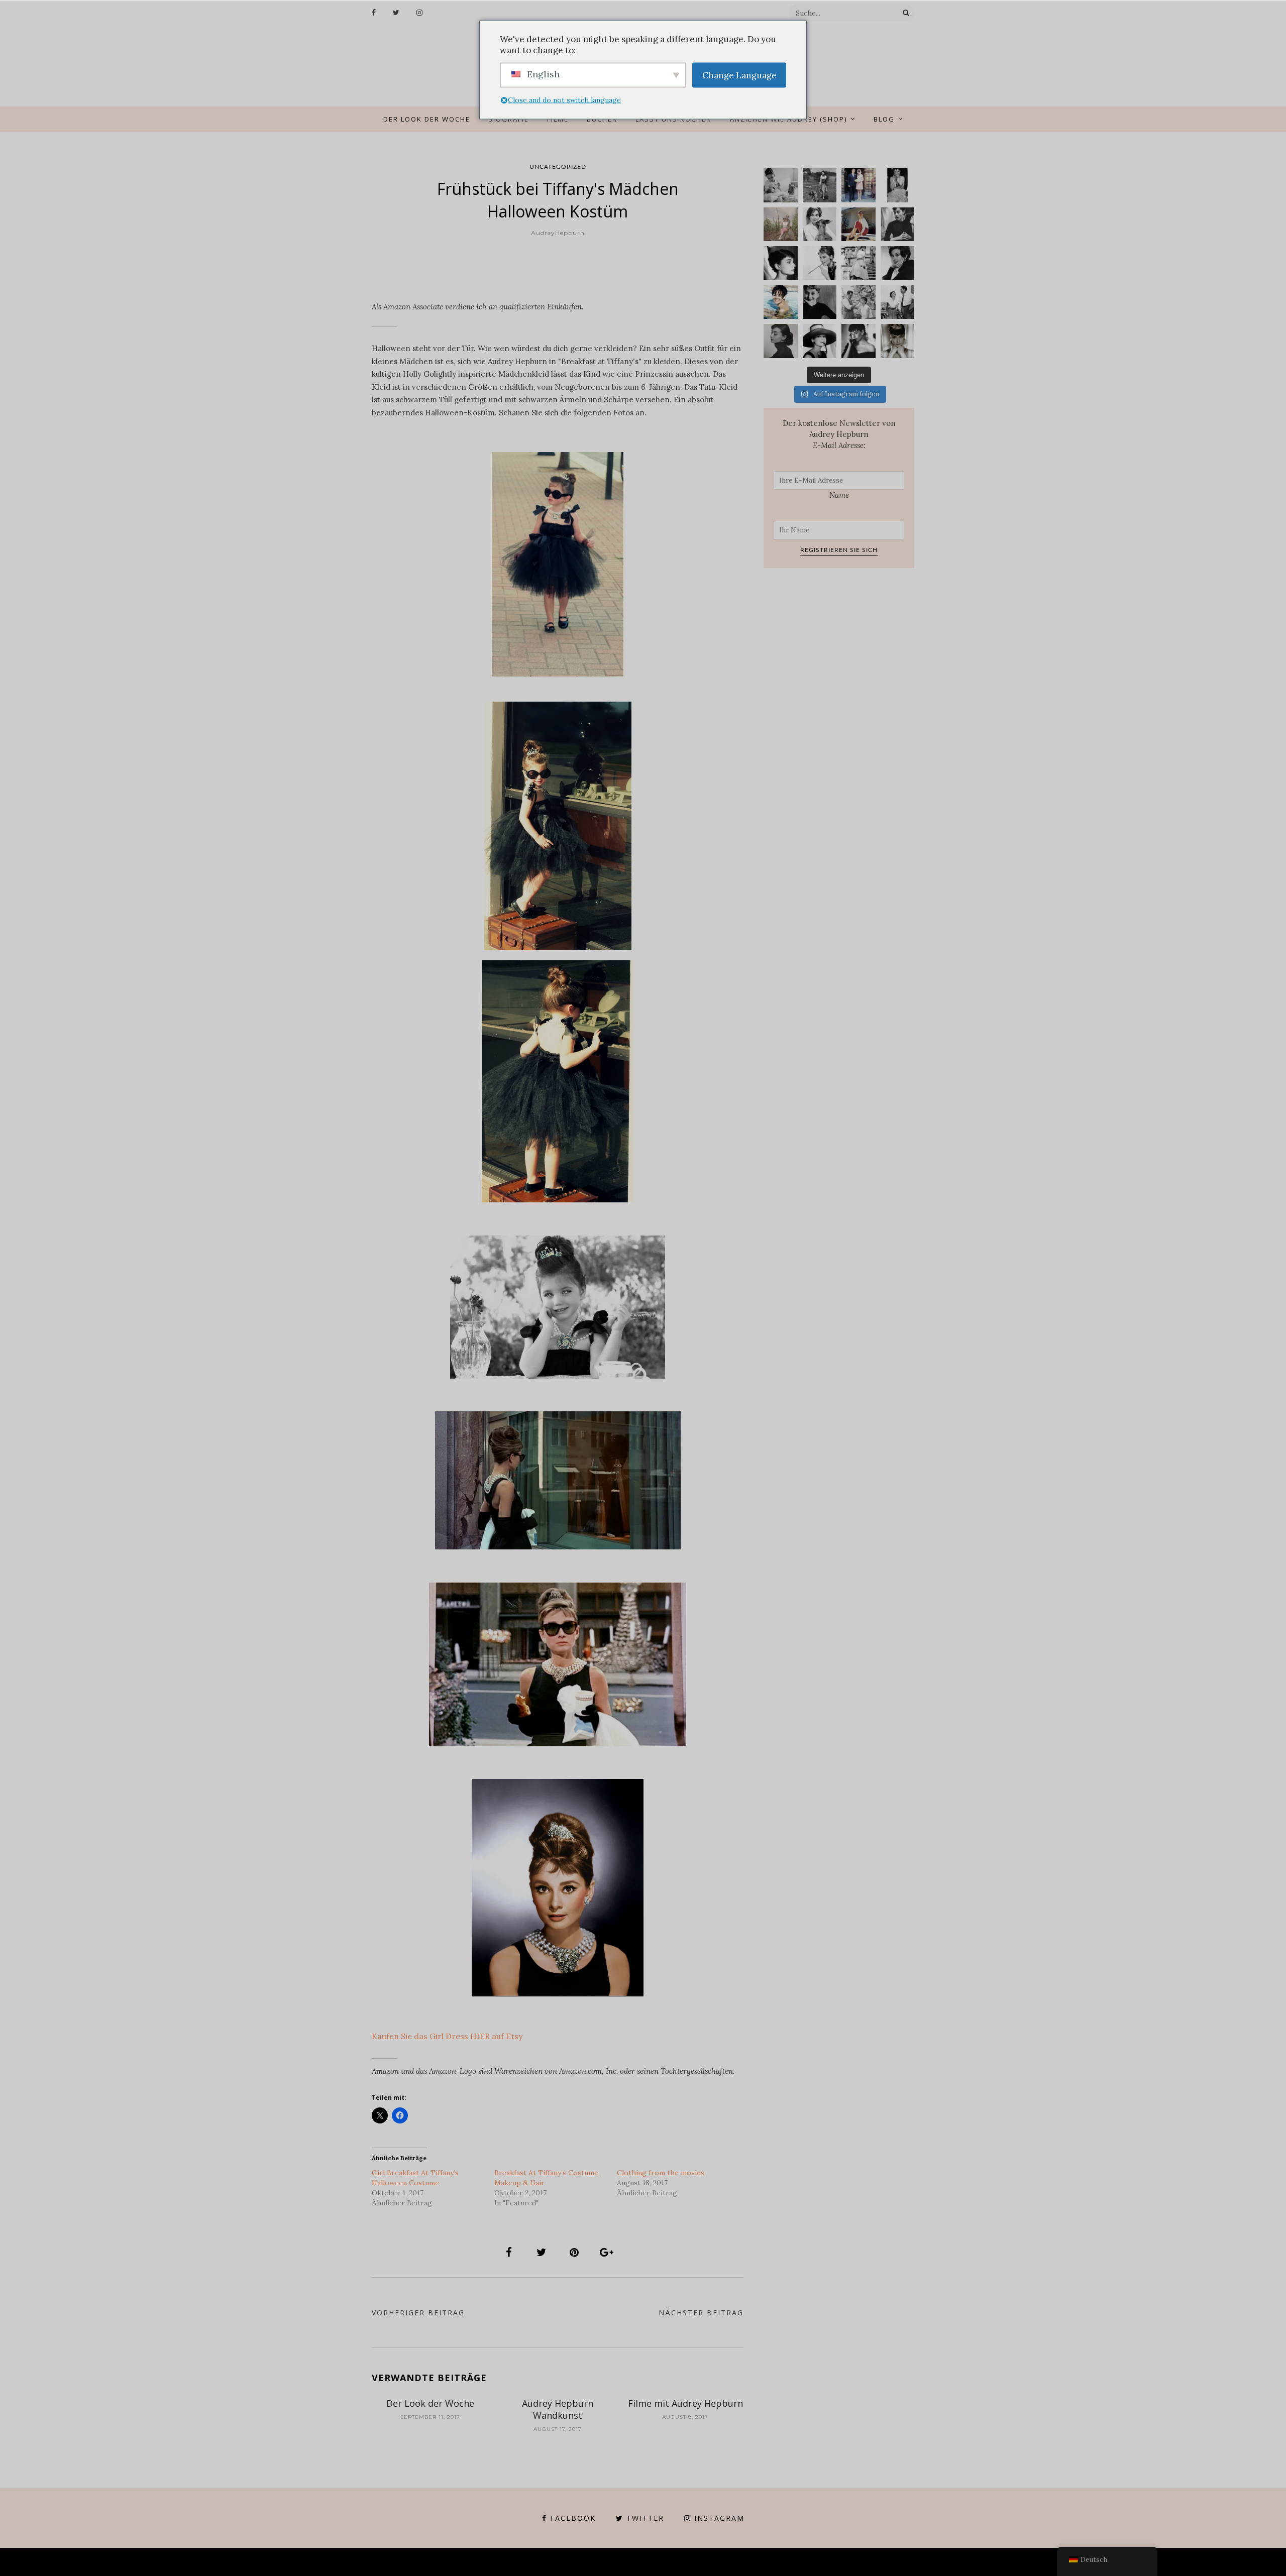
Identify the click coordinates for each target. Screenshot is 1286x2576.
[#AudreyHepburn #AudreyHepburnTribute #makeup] (859, 302)
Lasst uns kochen (674, 119)
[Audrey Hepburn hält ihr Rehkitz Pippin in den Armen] (820, 225)
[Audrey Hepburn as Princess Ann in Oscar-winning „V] (859, 263)
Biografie (509, 119)
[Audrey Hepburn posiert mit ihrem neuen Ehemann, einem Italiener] (859, 185)
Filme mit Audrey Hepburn (685, 2403)
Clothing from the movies (661, 2173)
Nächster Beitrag (701, 2313)
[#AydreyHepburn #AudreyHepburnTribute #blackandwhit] (898, 341)
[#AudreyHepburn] (898, 263)
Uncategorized (558, 167)
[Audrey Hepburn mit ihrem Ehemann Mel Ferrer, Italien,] (781, 225)
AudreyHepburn (558, 233)
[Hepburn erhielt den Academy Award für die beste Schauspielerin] (898, 185)
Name (839, 495)
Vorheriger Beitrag (418, 2313)
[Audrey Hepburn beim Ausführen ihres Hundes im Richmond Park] (820, 185)
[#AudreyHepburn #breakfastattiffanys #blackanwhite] (820, 263)
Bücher (602, 119)
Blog (884, 119)
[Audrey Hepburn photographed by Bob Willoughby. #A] (859, 341)
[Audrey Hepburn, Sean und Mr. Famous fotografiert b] (781, 185)
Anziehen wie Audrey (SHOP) (788, 119)
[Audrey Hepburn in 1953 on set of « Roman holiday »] (898, 302)
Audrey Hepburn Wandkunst (558, 2409)
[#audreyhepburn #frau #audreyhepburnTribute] (781, 341)
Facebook (573, 2518)
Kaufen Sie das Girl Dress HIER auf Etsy (447, 2036)
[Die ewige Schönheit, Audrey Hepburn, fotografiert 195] (859, 225)
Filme (558, 119)
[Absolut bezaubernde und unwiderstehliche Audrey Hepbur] (820, 341)
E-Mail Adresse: (839, 445)
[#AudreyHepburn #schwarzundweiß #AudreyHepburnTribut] (781, 263)
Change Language (739, 75)
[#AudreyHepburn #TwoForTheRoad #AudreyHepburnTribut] (781, 302)
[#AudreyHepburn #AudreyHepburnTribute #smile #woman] (820, 302)
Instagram (719, 2518)
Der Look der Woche (427, 119)
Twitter (645, 2518)
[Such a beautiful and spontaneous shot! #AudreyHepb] (898, 225)
